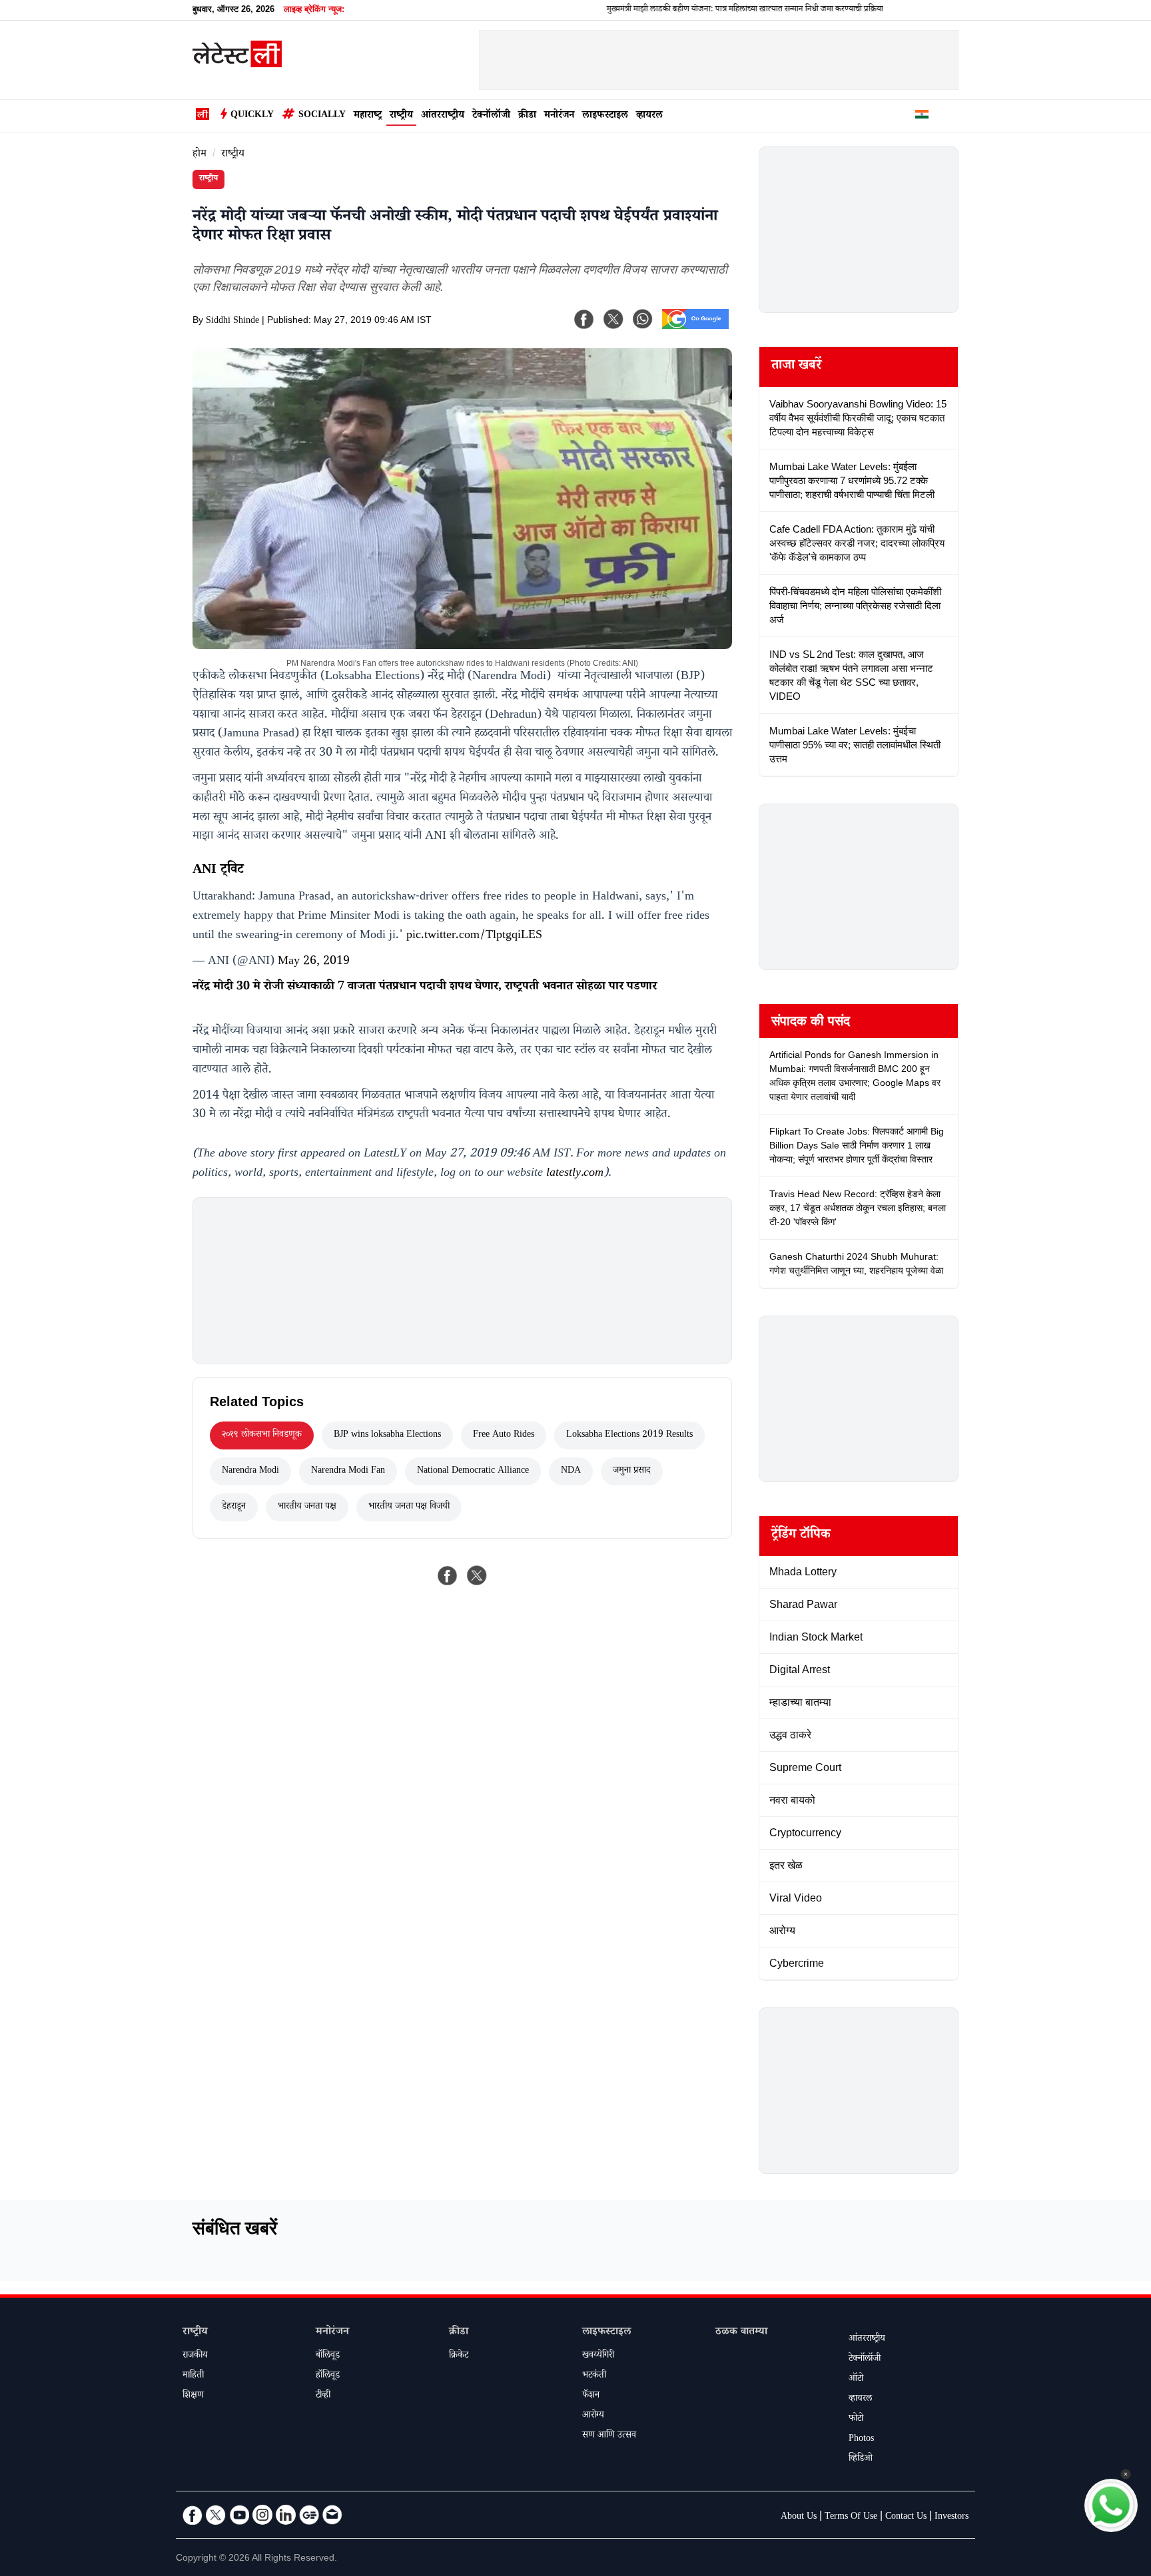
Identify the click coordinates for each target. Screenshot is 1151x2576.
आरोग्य (593, 2416)
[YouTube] (239, 2515)
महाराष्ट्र (368, 116)
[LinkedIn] (286, 2515)
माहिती (193, 2376)
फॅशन (591, 2396)
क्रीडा (527, 116)
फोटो (856, 2420)
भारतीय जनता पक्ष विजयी (409, 1507)
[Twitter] (216, 2515)
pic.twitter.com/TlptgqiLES (474, 936)
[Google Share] (695, 328)
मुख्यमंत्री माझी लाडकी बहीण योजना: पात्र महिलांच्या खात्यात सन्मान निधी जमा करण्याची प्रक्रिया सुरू (688, 10)
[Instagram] (262, 2515)
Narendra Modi (250, 1471)
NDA (571, 1471)
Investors (952, 2517)
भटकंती (594, 2376)
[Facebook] (584, 319)
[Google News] (309, 2515)
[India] (922, 117)
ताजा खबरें (796, 367)
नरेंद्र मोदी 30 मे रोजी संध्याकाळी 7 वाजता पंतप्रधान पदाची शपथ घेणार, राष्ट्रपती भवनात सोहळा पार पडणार (425, 987)
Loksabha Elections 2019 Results (629, 1435)
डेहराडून (234, 1507)
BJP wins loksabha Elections (387, 1435)
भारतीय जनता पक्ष (307, 1507)
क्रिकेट (459, 2356)
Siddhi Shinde (232, 322)
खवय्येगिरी (598, 2356)
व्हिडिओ (861, 2459)
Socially (322, 116)
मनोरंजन (559, 116)
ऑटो (856, 2380)
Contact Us (906, 2517)
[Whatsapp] (643, 319)
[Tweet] (477, 1575)
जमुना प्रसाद (632, 1471)
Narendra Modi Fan (348, 1471)
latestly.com (575, 1174)
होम (199, 155)
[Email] (332, 2515)
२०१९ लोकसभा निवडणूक (262, 1435)
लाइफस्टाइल (605, 116)
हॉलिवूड (328, 2376)
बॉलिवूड (328, 2356)
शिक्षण (193, 2396)
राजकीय (195, 2356)
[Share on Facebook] (448, 1575)
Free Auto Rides (504, 1435)
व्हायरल (649, 116)
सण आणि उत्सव (609, 2436)
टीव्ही (323, 2396)
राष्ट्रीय (401, 116)
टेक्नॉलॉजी (491, 116)
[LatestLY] (237, 64)
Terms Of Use (851, 2517)
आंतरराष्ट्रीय (443, 116)
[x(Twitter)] (613, 319)
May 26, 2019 (314, 962)
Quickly (252, 116)
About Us (799, 2517)
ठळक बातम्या (741, 2333)
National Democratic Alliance (473, 1471)
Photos (861, 2440)
